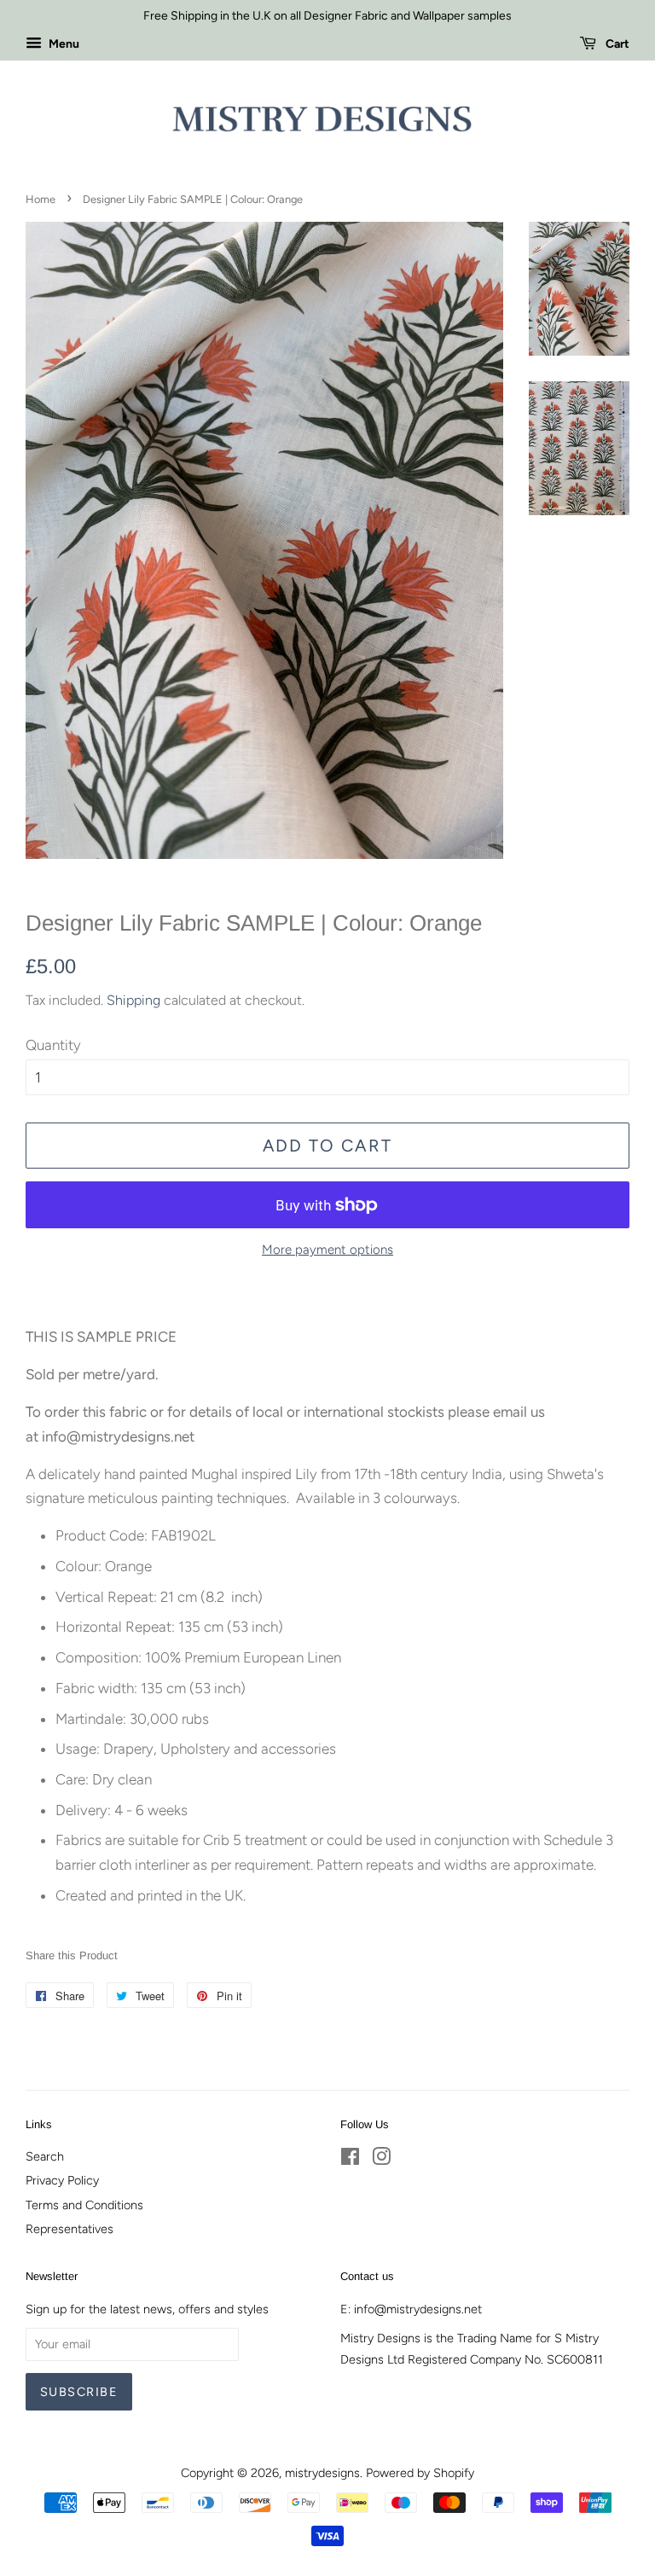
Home (41, 199)
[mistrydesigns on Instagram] (381, 2160)
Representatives (70, 2229)
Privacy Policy (62, 2180)
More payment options (327, 1250)
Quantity (53, 1045)
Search (45, 2156)
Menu (63, 44)
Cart (616, 44)
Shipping (133, 1000)
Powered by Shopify (420, 2473)
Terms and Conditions (84, 2205)
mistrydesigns (322, 2473)
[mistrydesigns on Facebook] (350, 2160)
